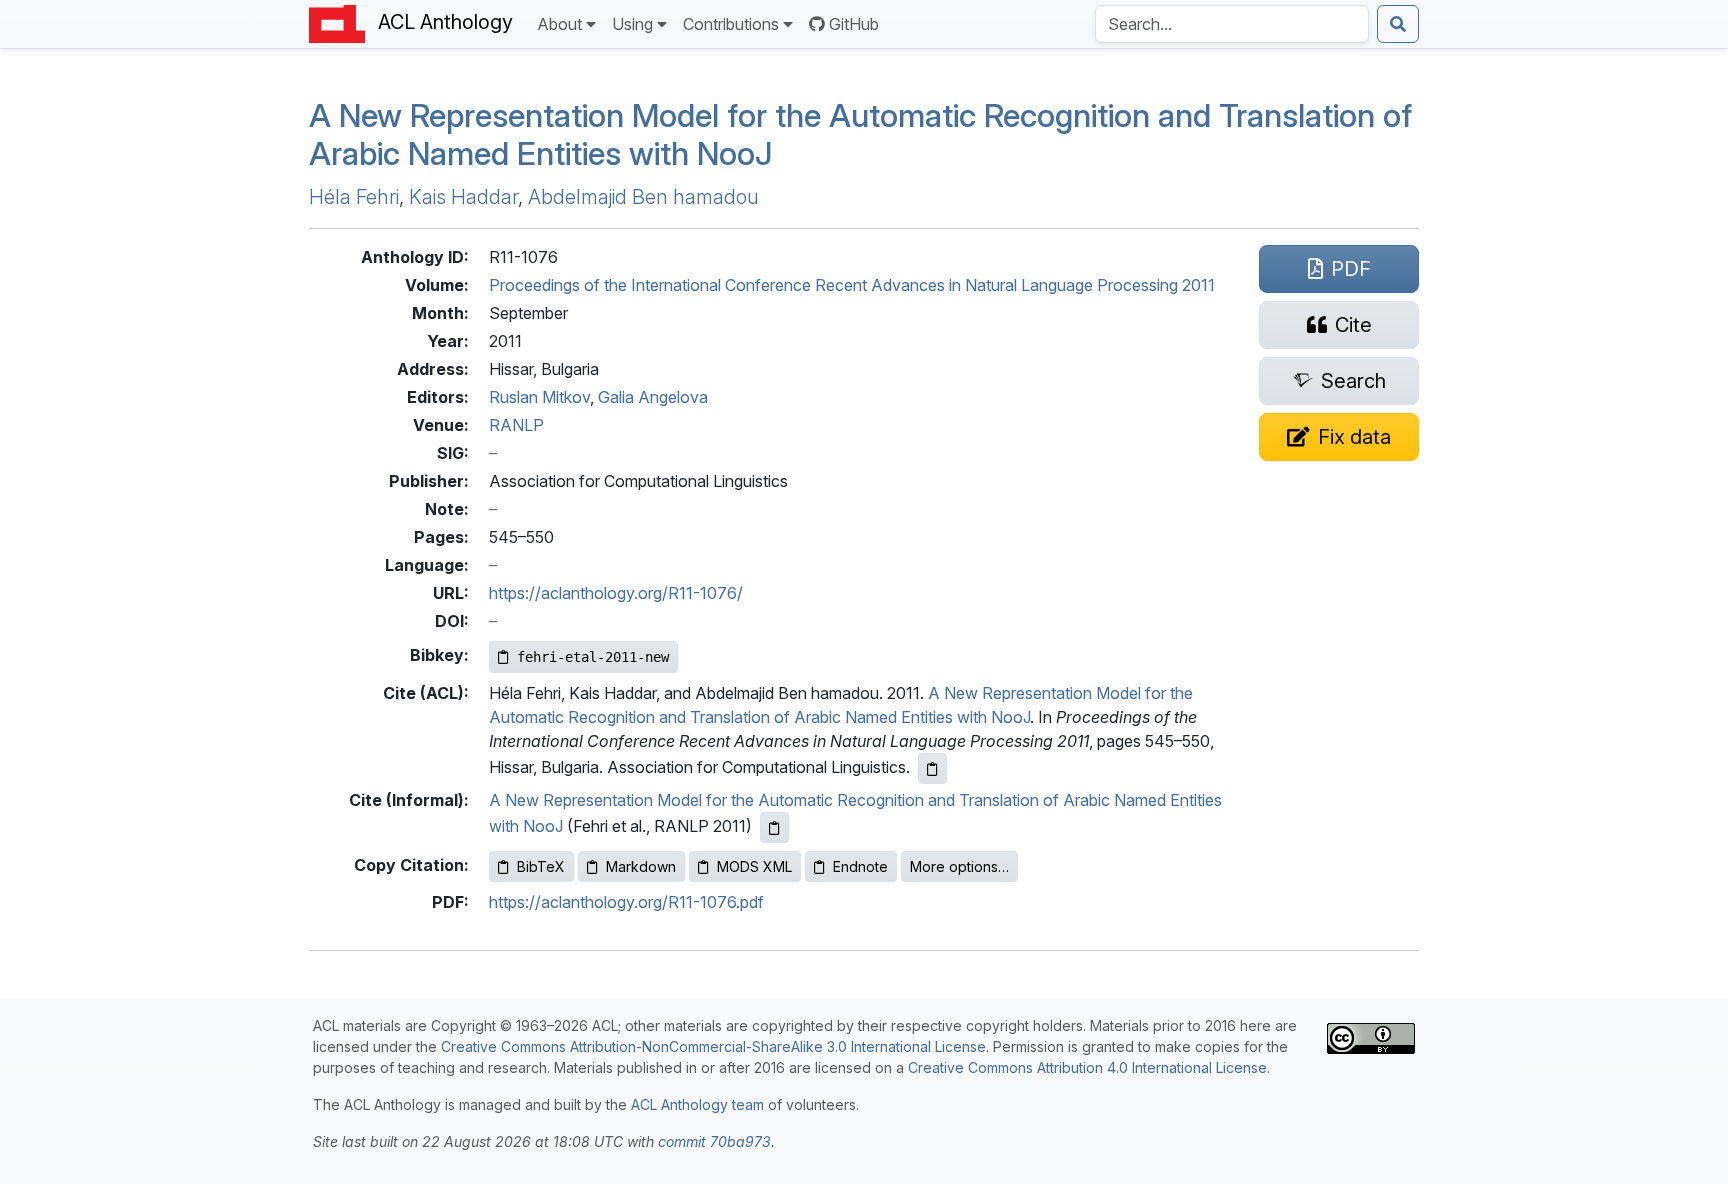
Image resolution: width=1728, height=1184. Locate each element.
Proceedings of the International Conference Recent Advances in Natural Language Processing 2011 (852, 285)
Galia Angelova (653, 397)
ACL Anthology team (697, 1104)
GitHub (854, 24)
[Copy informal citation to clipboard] (774, 827)
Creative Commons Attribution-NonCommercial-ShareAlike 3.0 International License (713, 1046)
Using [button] (632, 24)
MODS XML (754, 866)
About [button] (559, 24)
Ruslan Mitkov (539, 397)
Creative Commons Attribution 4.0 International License (1087, 1067)
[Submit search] (1398, 24)
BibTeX (541, 866)
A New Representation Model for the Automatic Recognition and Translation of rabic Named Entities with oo (860, 134)
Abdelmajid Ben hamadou (643, 197)
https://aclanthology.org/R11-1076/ (616, 593)
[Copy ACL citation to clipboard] (932, 768)
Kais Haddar (463, 197)
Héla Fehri (354, 197)
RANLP (516, 425)
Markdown (641, 866)
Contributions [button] (731, 24)
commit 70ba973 (714, 1141)
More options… (959, 866)
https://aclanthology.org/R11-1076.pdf (626, 902)
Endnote (860, 866)
